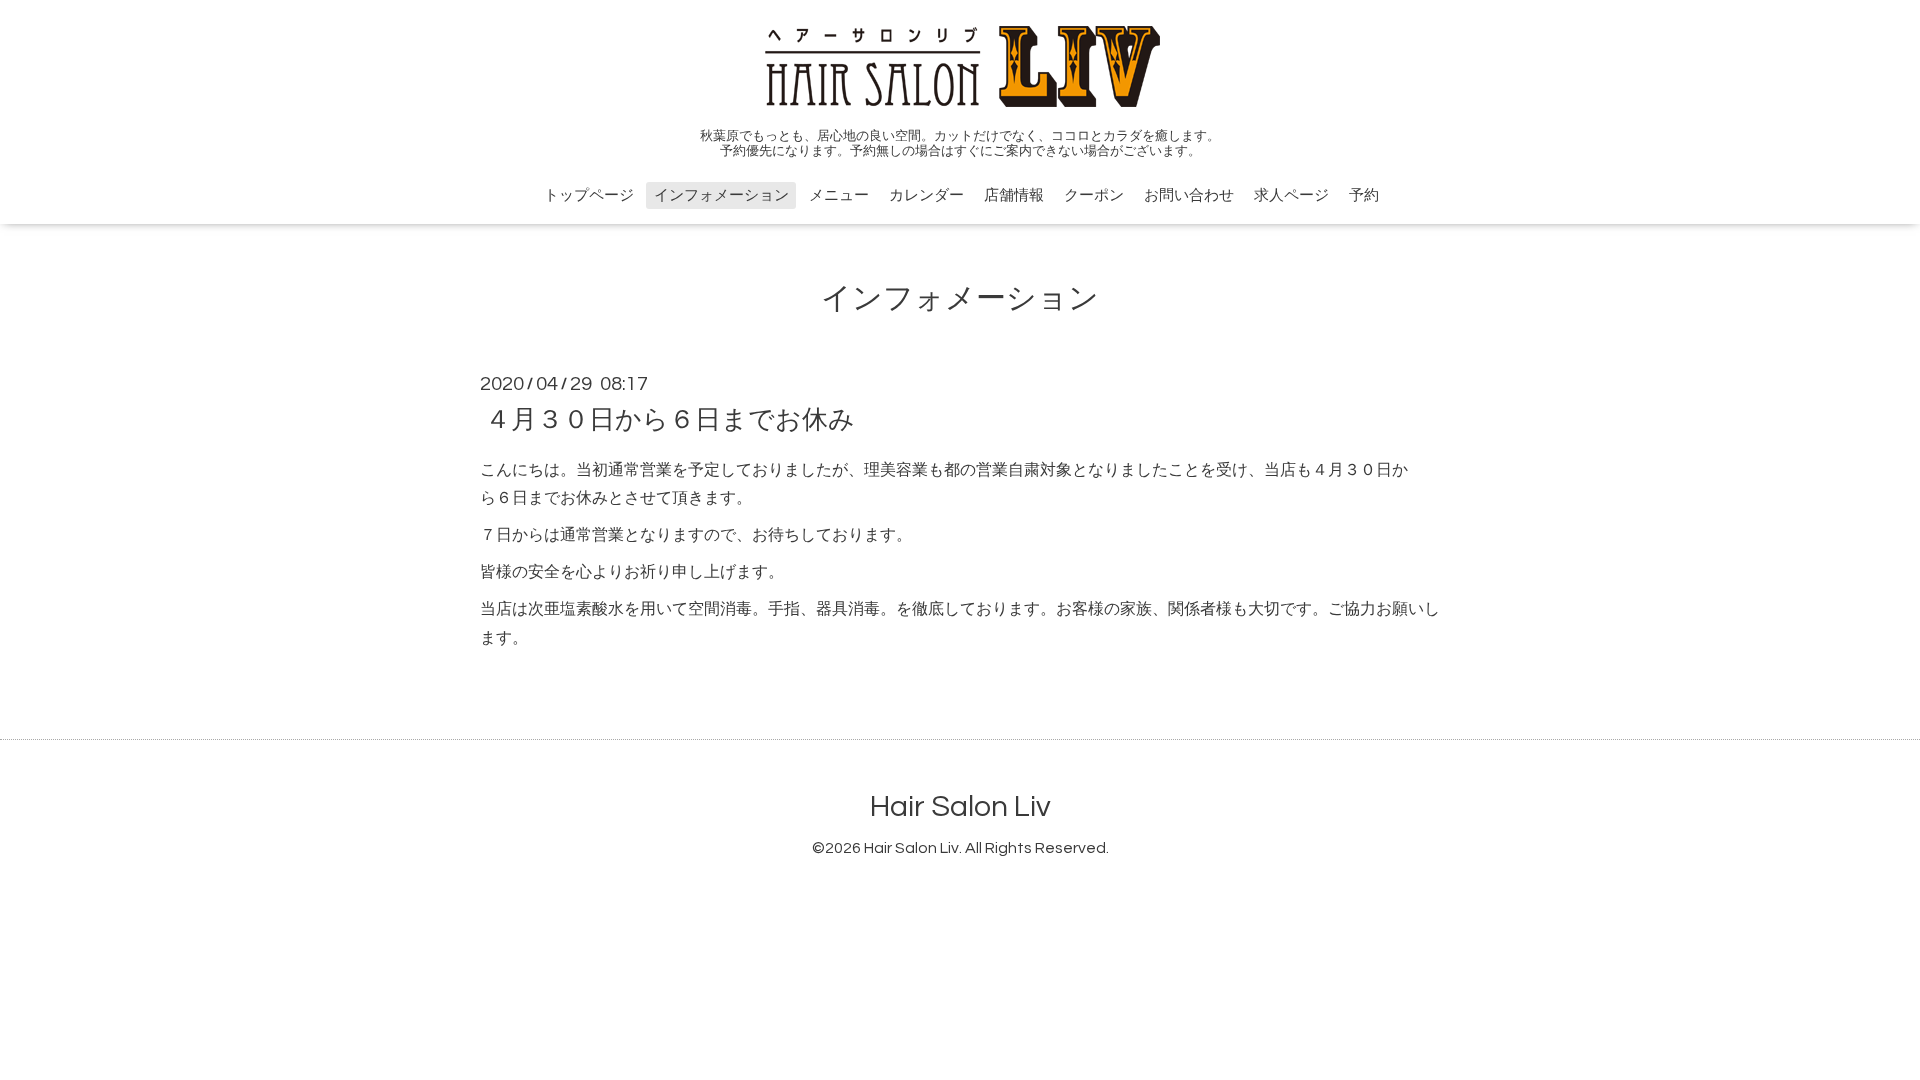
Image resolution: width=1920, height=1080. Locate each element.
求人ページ (1291, 195)
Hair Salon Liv (960, 806)
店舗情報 (1014, 195)
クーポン (1094, 195)
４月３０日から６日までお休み (670, 419)
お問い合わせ (1189, 195)
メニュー (839, 195)
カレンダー (926, 195)
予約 (1364, 195)
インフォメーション (721, 195)
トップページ (589, 195)
